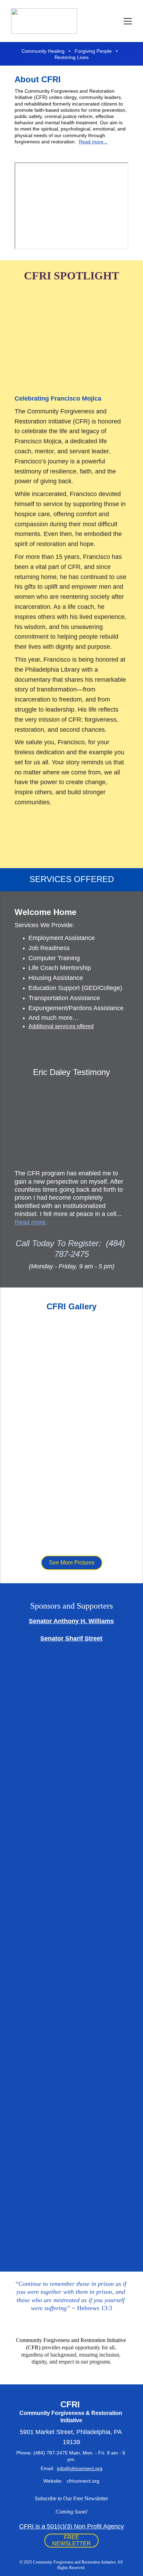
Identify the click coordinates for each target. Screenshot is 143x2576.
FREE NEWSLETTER (71, 2540)
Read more (30, 1222)
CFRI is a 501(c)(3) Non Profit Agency (71, 2526)
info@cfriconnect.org (80, 2468)
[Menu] (128, 21)
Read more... (93, 142)
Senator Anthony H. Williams (71, 1621)
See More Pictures (72, 1563)
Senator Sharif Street (71, 1638)
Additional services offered (61, 1026)
